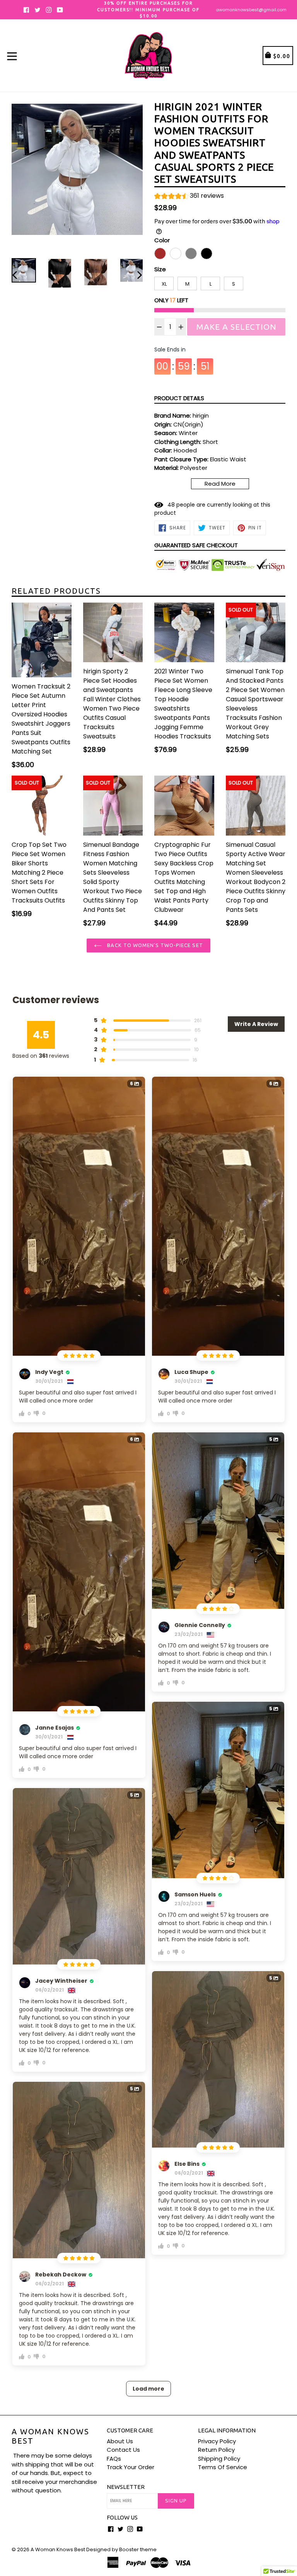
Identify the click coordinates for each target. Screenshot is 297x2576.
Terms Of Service (223, 2467)
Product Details (179, 398)
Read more (220, 484)
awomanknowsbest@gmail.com (251, 10)
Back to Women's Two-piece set (154, 945)
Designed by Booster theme (121, 2549)
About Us (120, 2441)
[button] (189, 197)
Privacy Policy (217, 2441)
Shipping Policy (219, 2459)
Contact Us (123, 2450)
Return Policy (216, 2450)
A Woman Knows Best (50, 2436)
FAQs (114, 2459)
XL (164, 284)
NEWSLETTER (126, 2487)
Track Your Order (131, 2467)
